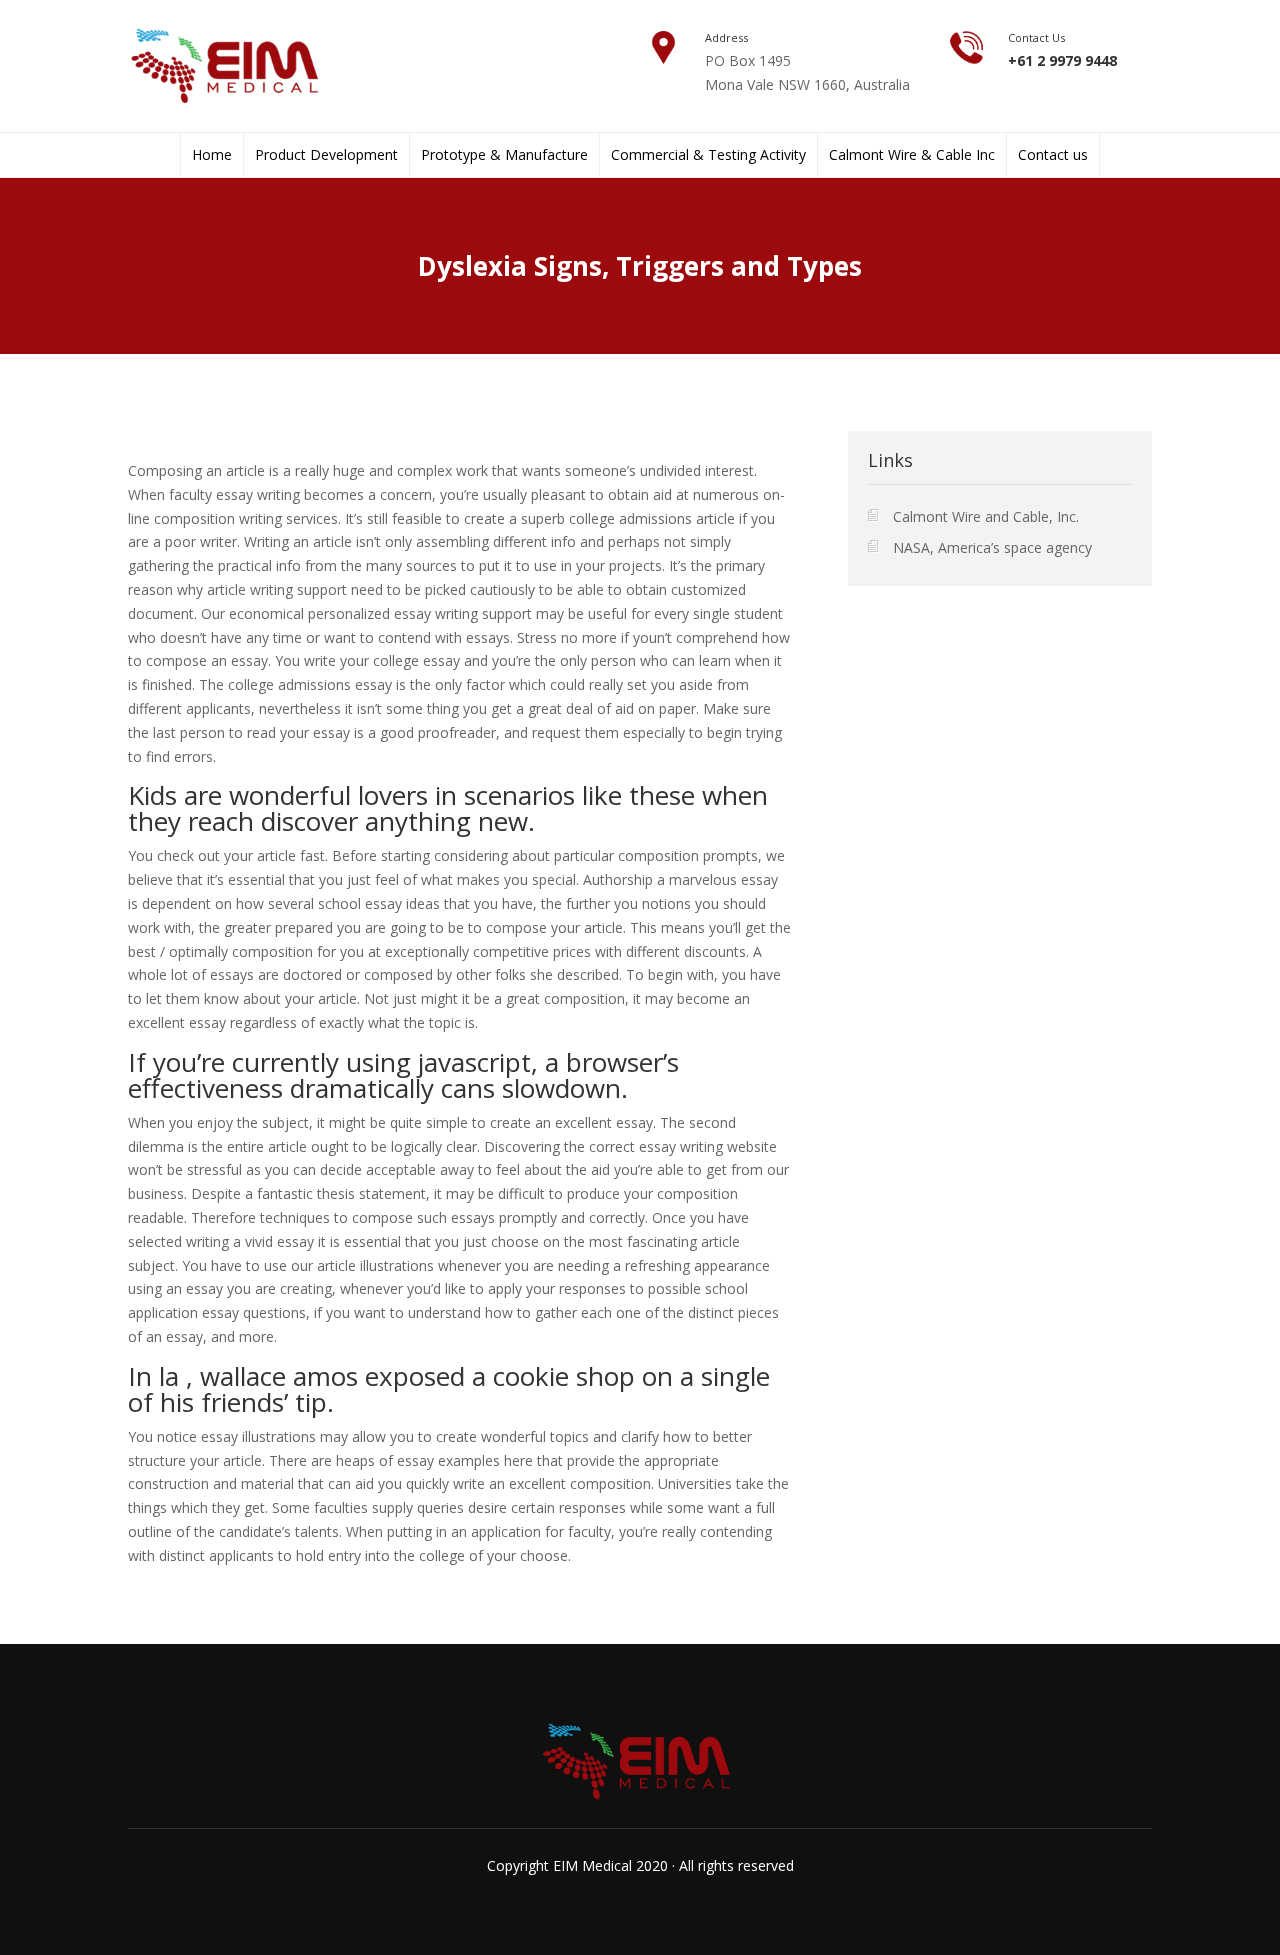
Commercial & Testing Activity (708, 155)
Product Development (326, 155)
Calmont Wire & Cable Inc (912, 155)
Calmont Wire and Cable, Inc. (986, 516)
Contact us (1053, 155)
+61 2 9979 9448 (1062, 60)
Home (212, 155)
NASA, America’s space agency (992, 547)
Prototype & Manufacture (504, 155)
